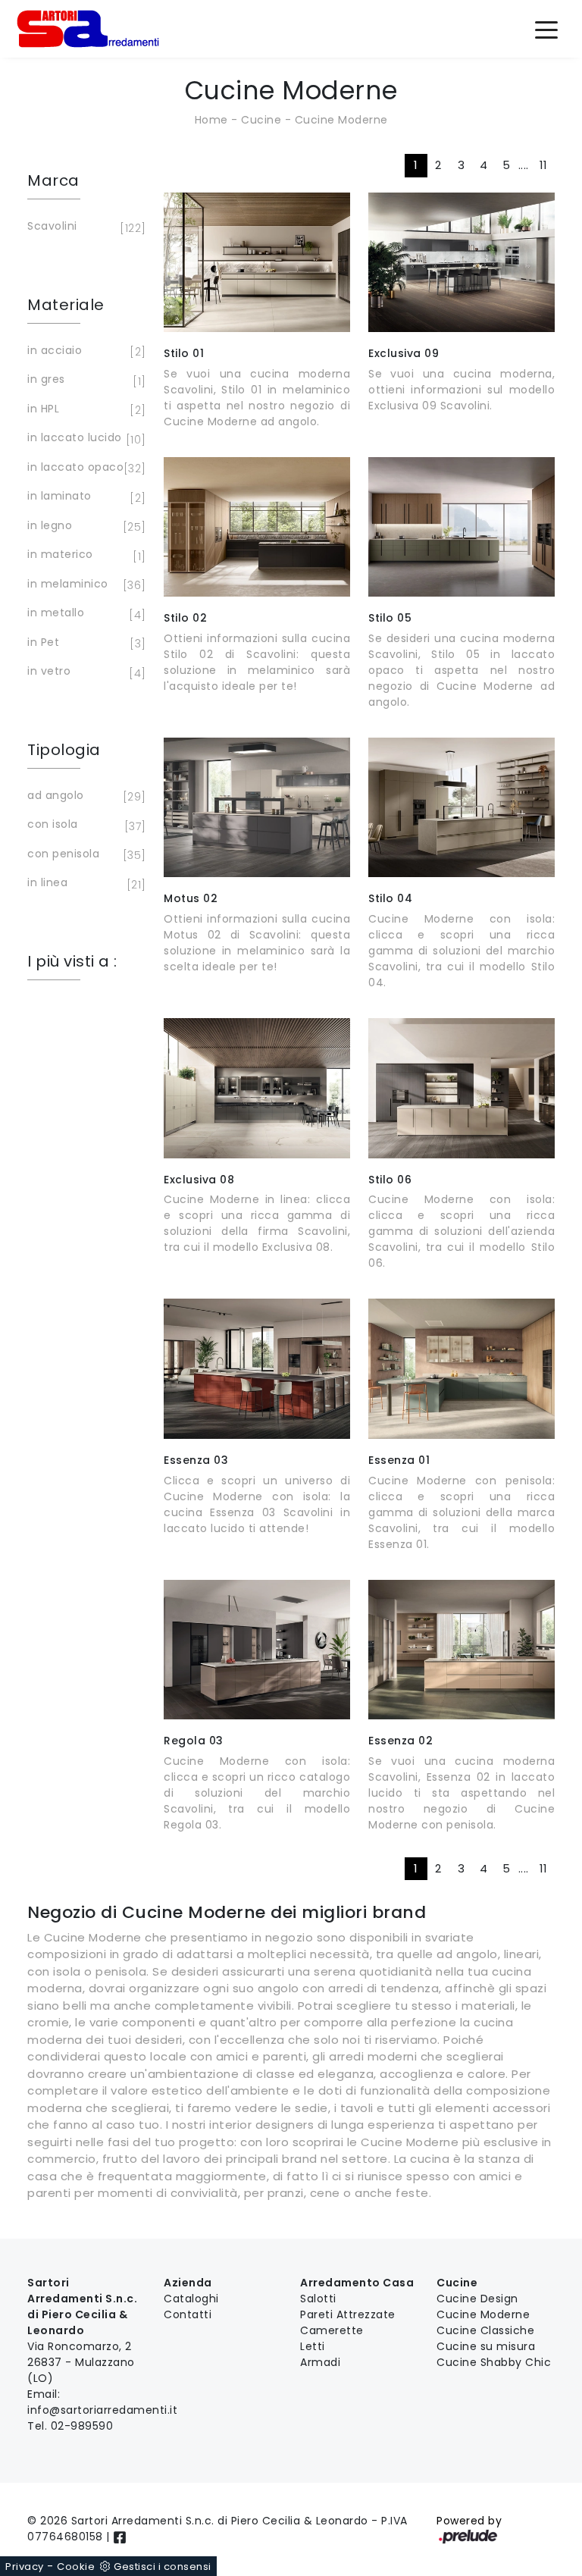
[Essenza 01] (462, 1368)
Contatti (188, 2314)
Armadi (320, 2362)
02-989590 (82, 2426)
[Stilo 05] (462, 527)
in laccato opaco (84, 468)
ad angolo (84, 796)
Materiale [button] (66, 305)
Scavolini (84, 227)
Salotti (318, 2299)
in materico (84, 555)
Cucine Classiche (485, 2330)
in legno (84, 526)
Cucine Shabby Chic (494, 2362)
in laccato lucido (84, 439)
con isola (84, 825)
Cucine (261, 120)
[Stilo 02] (257, 527)
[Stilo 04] (462, 807)
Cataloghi (191, 2299)
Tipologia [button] (64, 750)
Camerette (332, 2330)
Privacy (25, 2567)
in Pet (84, 643)
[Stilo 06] (462, 1088)
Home (211, 120)
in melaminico (84, 585)
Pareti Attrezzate (348, 2314)
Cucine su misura (486, 2346)
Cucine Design (477, 2299)
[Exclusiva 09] (462, 262)
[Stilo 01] (257, 262)
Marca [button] (53, 180)
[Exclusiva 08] (257, 1088)
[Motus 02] (257, 807)
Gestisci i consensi (163, 2567)
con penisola (84, 855)
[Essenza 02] (462, 1650)
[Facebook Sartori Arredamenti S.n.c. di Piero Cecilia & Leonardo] (120, 2537)
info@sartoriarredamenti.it (102, 2410)
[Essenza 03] (257, 1368)
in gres (84, 380)
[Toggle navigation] (546, 29)
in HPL (84, 410)
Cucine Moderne (341, 120)
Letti (313, 2346)
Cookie (76, 2567)
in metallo (84, 614)
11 (544, 165)
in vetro (84, 672)
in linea (84, 884)
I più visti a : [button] (72, 961)
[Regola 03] (257, 1650)
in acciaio (84, 351)
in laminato (84, 497)
